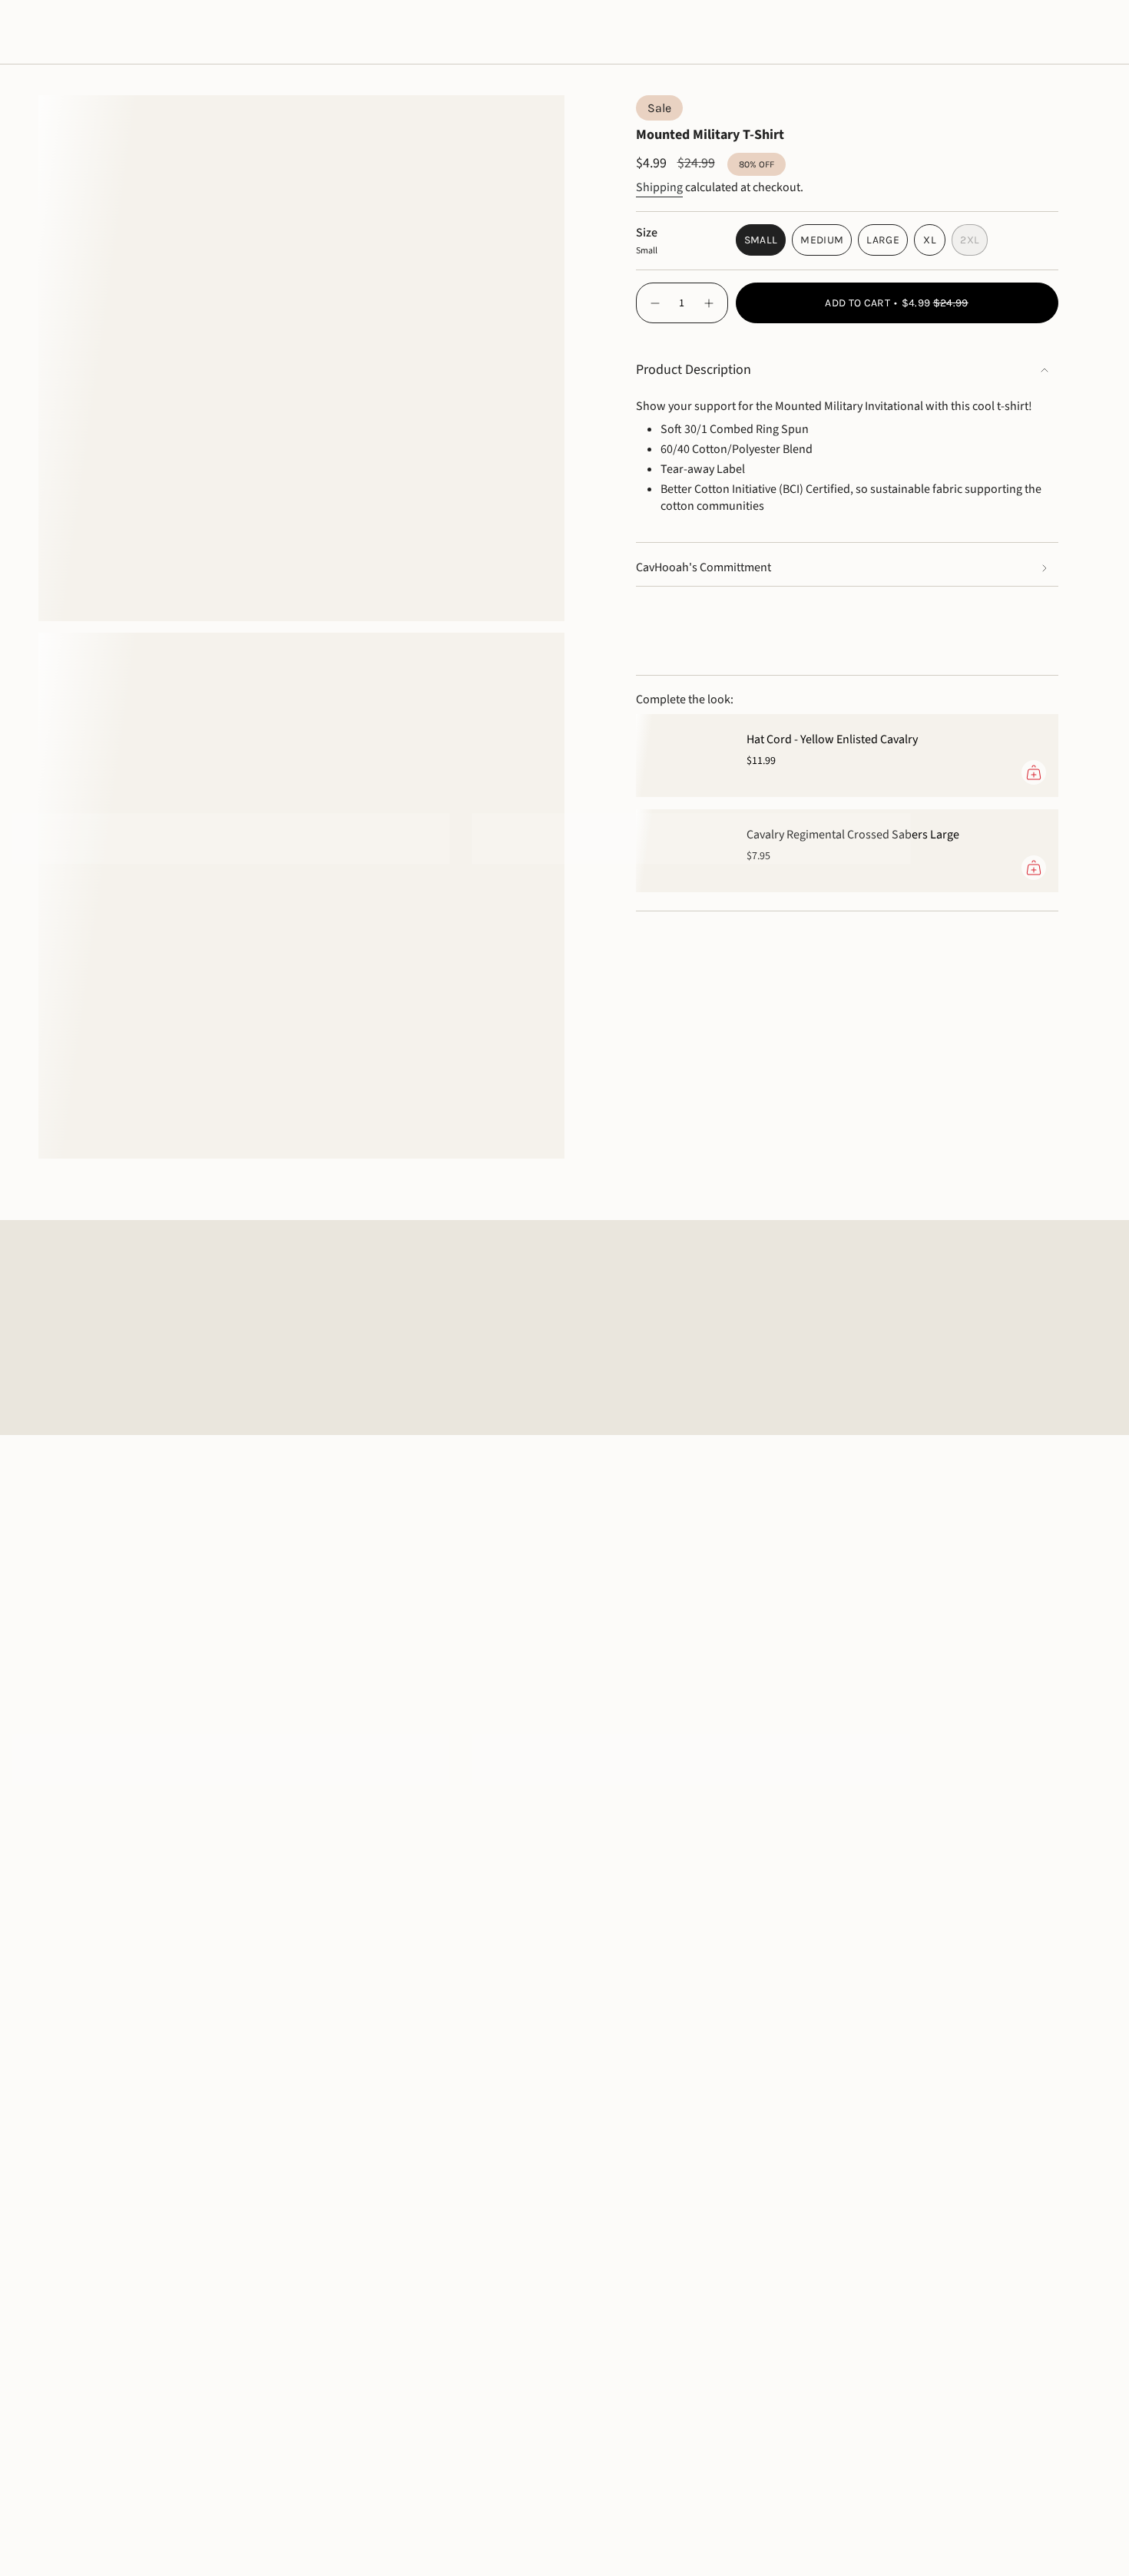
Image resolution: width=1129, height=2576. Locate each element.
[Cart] (1081, 32)
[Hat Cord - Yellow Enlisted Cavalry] (682, 756)
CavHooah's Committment (704, 567)
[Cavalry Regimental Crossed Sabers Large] (682, 851)
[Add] (1034, 772)
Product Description (694, 370)
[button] (59, 32)
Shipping (659, 187)
